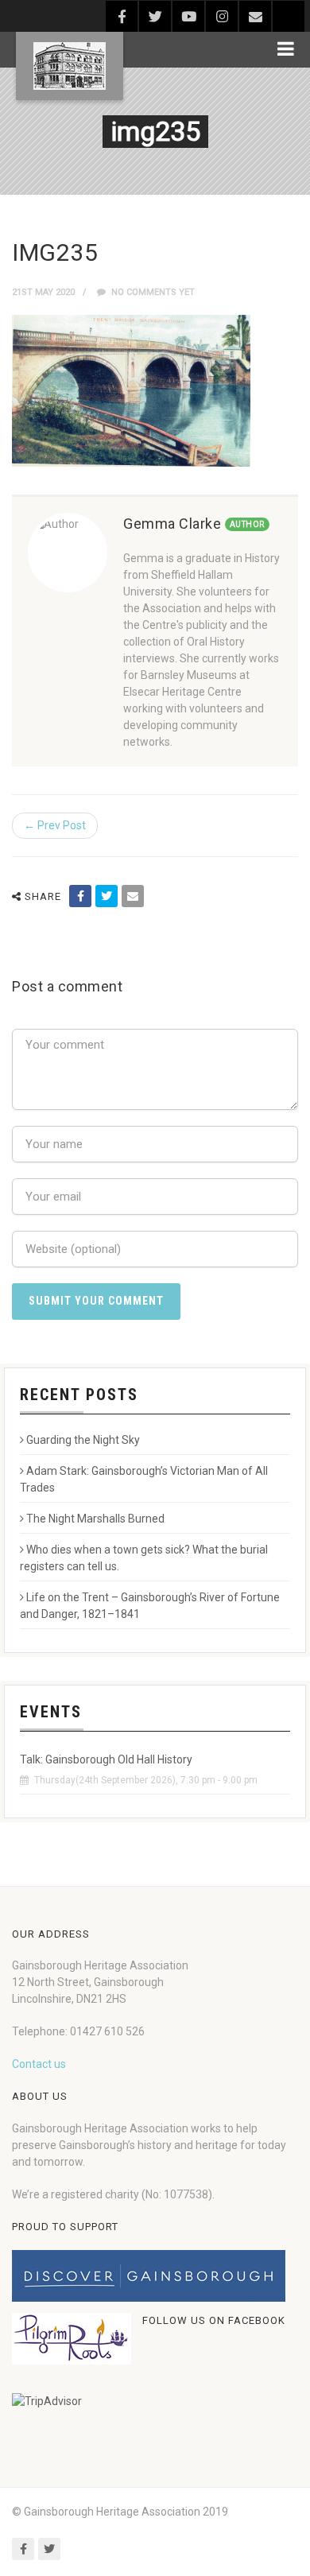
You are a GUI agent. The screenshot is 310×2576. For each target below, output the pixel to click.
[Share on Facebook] (80, 896)
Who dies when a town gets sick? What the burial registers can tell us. (144, 1558)
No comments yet (152, 292)
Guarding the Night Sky (83, 1440)
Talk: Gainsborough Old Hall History (106, 1759)
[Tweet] (107, 896)
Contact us (39, 2064)
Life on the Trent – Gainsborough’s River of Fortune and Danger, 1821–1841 (150, 1606)
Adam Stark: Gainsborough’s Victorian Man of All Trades (144, 1479)
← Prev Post (55, 825)
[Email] (133, 896)
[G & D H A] (70, 66)
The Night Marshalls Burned (95, 1519)
